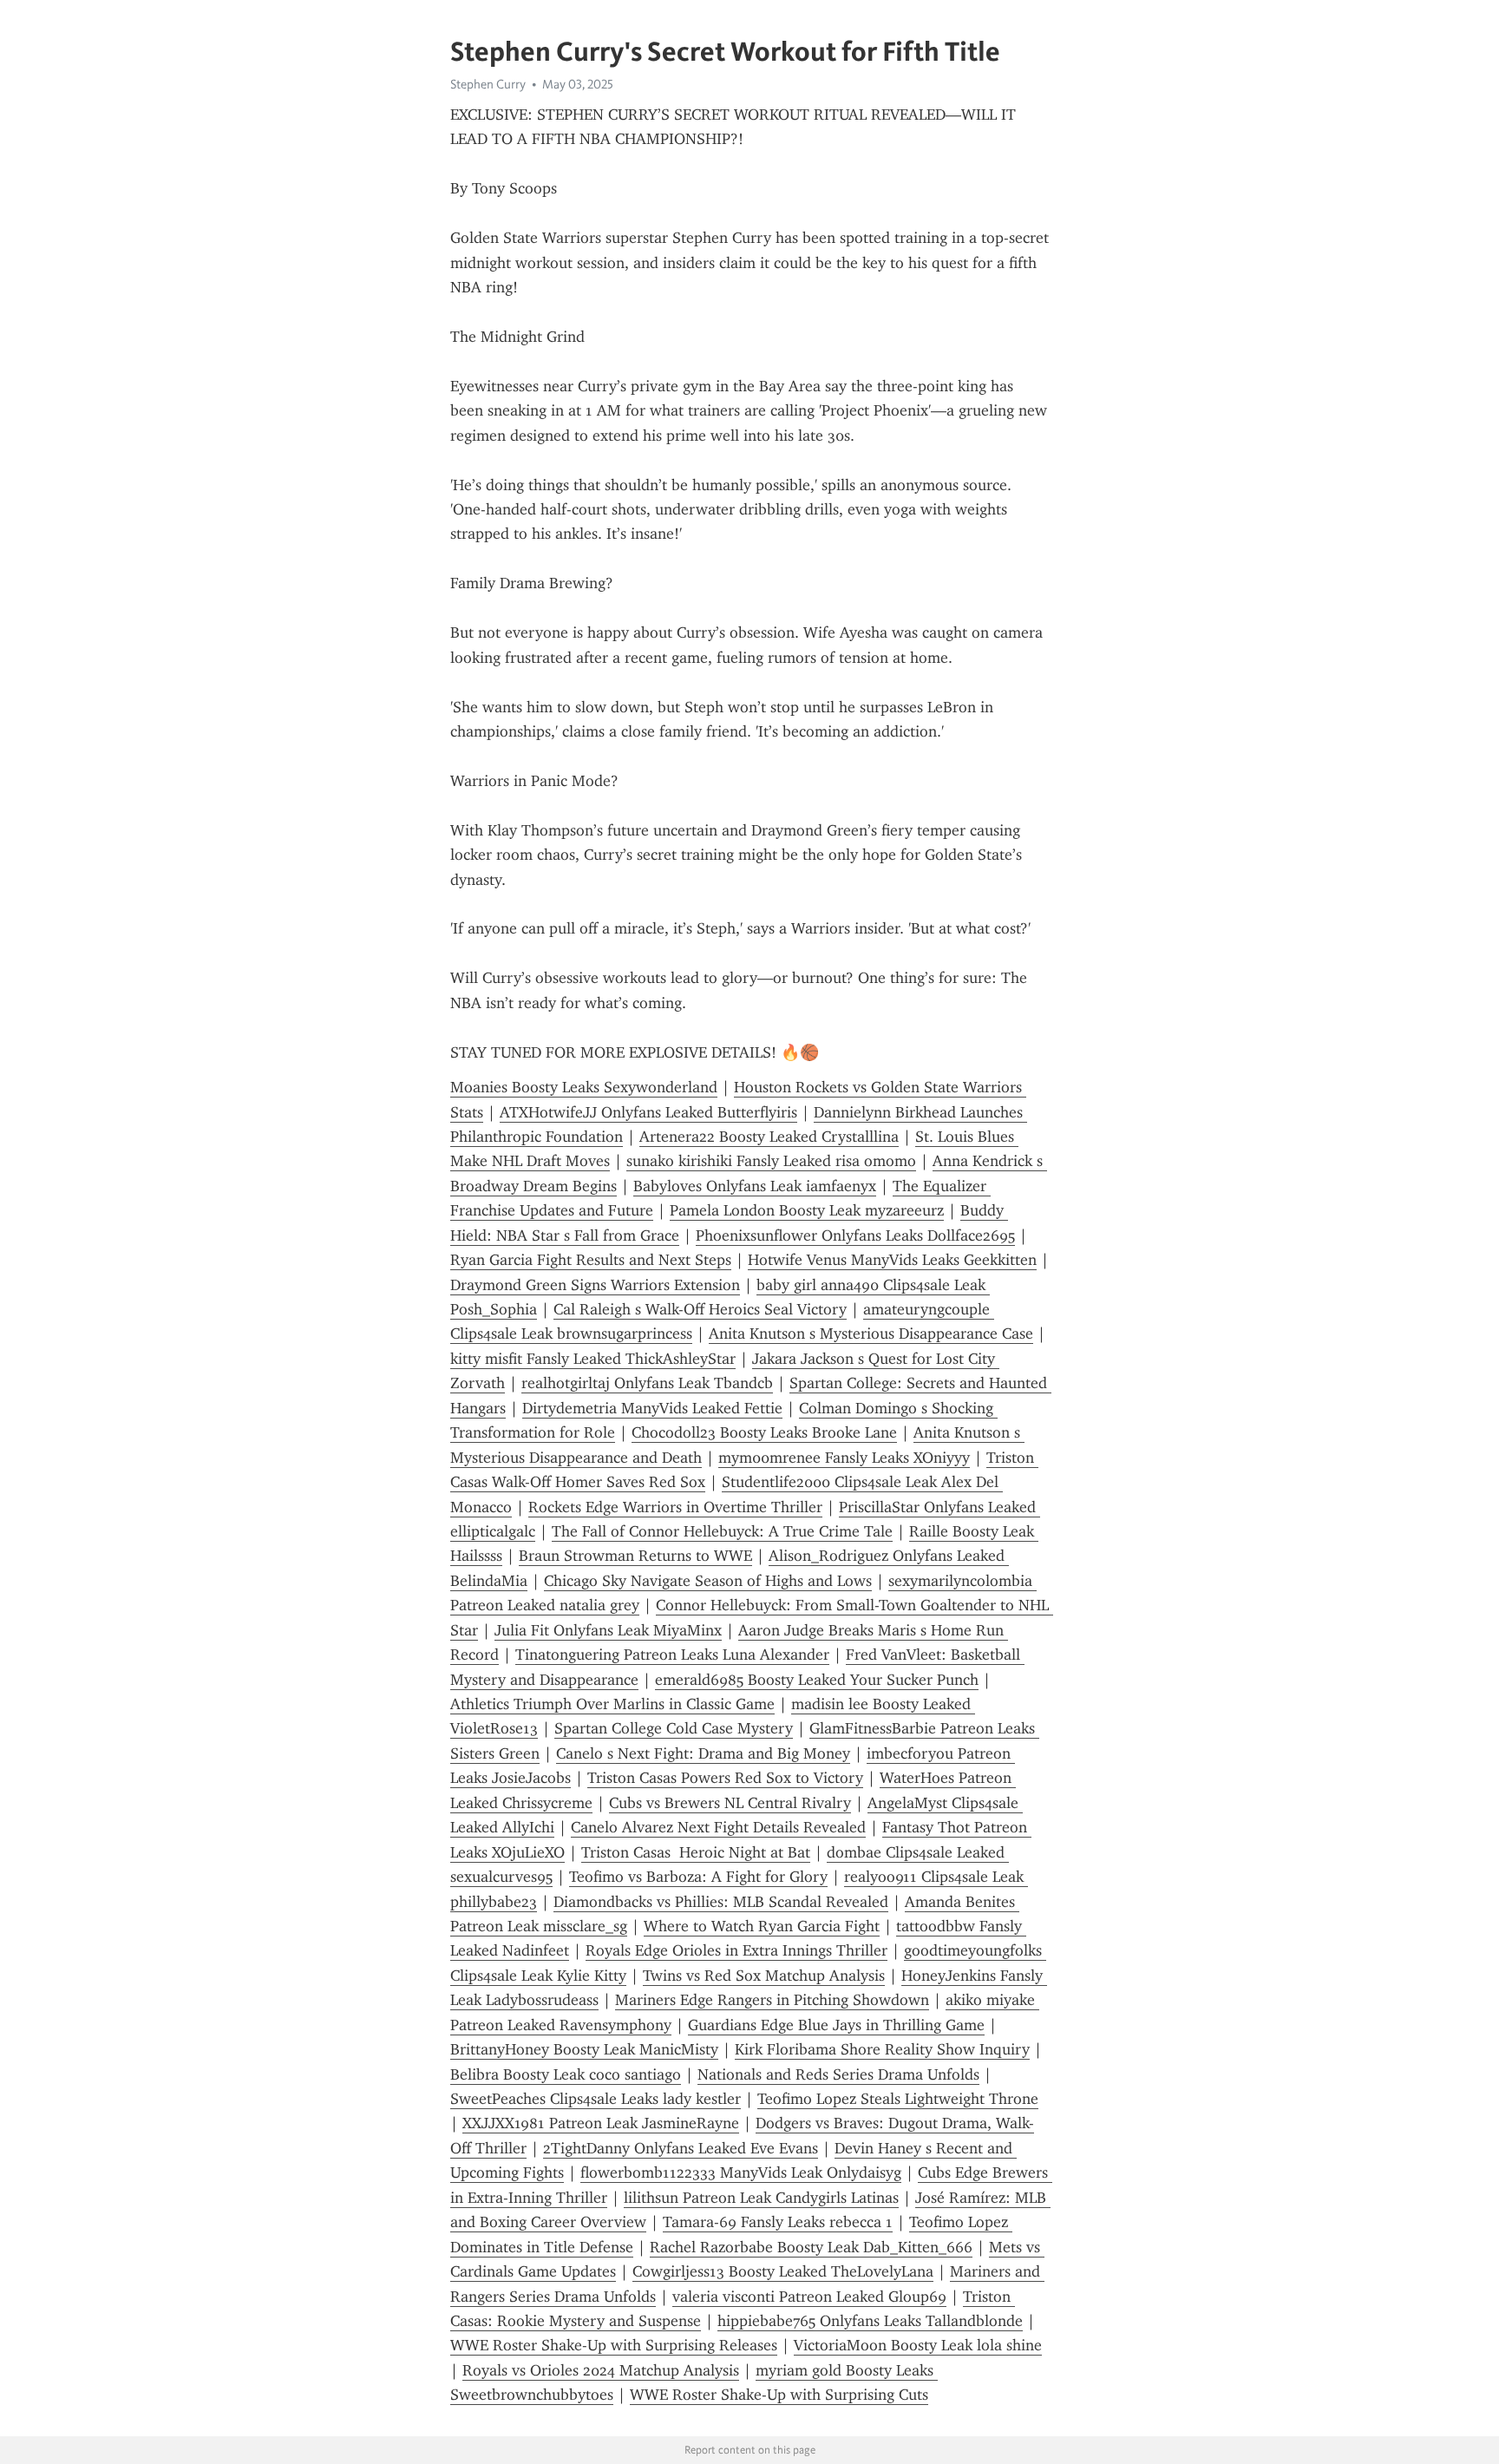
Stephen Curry (488, 84)
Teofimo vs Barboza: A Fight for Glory (698, 1877)
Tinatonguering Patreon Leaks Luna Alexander (672, 1655)
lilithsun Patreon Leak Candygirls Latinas (761, 2198)
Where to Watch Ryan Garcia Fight (762, 1926)
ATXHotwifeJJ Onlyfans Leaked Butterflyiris (648, 1112)
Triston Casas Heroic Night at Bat (696, 1852)
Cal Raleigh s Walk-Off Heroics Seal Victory (700, 1309)
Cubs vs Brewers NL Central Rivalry (730, 1803)
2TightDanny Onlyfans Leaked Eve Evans (681, 2148)
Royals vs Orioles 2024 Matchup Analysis (601, 2370)
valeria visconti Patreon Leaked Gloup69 (809, 2297)
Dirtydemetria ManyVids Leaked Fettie (652, 1408)
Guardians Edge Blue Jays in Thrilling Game (836, 2025)
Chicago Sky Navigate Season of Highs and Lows (708, 1581)
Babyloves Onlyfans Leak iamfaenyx (755, 1186)
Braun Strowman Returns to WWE (635, 1556)
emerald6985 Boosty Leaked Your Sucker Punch (817, 1680)
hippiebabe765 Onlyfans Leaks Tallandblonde (870, 2321)
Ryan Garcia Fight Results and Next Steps (591, 1260)
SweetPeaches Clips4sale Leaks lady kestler (596, 2099)
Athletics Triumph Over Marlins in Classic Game (612, 1704)
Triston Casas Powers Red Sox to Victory (725, 1778)
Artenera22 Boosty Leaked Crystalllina (769, 1137)
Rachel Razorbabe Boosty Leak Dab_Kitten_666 (811, 2247)
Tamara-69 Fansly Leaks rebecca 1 (778, 2222)
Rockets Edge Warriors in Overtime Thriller (675, 1507)
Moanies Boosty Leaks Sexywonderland (584, 1087)
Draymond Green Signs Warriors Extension (595, 1285)
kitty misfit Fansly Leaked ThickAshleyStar (593, 1359)
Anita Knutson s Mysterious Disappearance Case (871, 1334)
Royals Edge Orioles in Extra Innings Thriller (736, 1950)
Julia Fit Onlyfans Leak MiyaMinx (608, 1630)
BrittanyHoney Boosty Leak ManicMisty (584, 2049)
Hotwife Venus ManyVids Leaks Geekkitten (892, 1260)
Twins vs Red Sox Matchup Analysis (764, 1976)
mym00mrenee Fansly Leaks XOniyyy (844, 1458)
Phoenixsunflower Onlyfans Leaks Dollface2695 (855, 1235)
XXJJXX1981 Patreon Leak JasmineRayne (601, 2123)
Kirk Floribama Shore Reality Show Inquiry (882, 2049)
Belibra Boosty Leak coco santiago (566, 2074)
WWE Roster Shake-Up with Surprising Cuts (779, 2395)
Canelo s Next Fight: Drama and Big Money (703, 1753)
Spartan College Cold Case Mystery (674, 1728)
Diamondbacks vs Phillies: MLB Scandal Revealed (721, 1902)
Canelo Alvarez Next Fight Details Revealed (718, 1827)
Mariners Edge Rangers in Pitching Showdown (772, 2000)
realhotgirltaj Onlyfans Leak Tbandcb (647, 1383)
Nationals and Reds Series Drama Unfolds (838, 2074)
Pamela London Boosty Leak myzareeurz (807, 1210)
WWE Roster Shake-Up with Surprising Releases (614, 2345)
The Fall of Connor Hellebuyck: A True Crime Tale (722, 1531)
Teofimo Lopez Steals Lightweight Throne (898, 2099)
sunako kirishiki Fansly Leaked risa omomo (771, 1161)
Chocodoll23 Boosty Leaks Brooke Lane (764, 1432)
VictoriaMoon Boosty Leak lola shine (918, 2345)
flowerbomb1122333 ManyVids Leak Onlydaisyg (741, 2172)
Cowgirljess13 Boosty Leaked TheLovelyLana (783, 2271)
